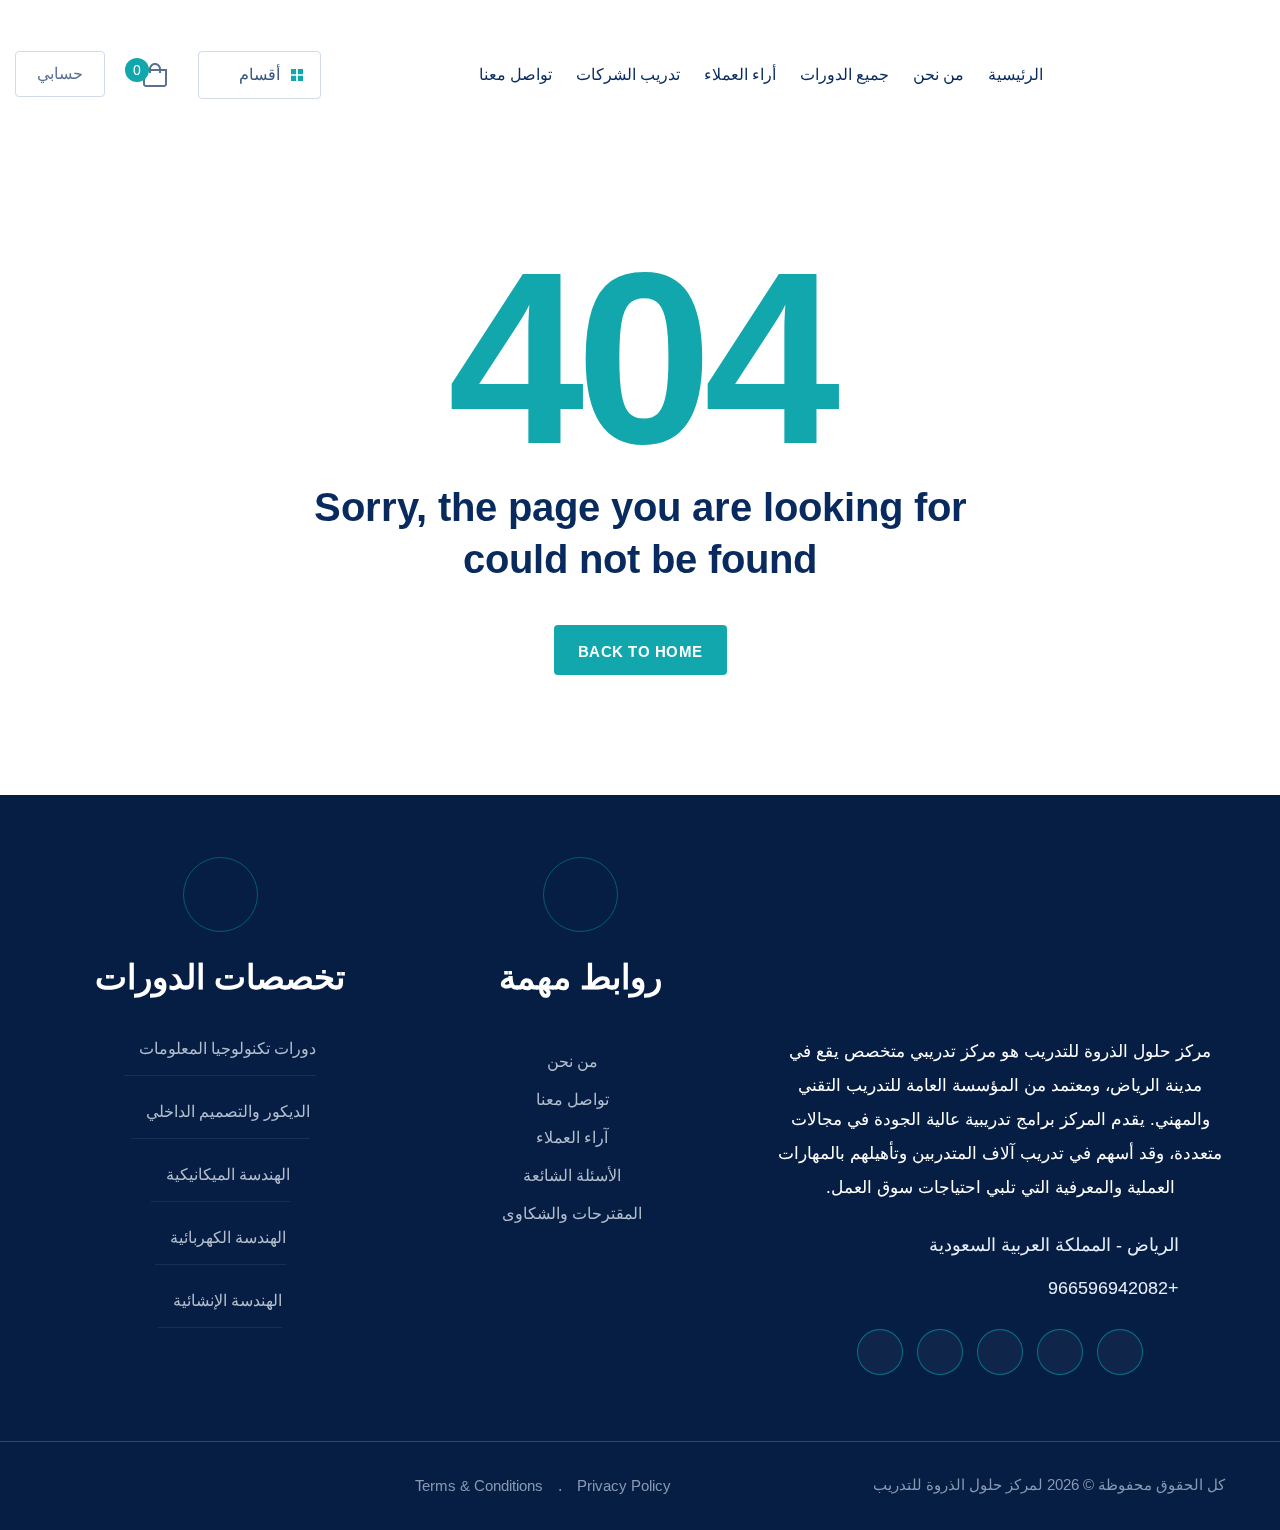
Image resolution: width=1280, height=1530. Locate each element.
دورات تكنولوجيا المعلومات (225, 1048)
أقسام (259, 74)
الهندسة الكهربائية (226, 1237)
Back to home (640, 651)
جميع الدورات (844, 74)
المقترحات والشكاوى (574, 1213)
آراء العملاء (574, 1137)
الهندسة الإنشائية (225, 1300)
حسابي (60, 73)
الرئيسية (1015, 74)
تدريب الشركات (628, 74)
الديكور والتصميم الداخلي (226, 1111)
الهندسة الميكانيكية (226, 1174)
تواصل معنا (515, 74)
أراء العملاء (740, 74)
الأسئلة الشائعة (574, 1175)
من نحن (938, 74)
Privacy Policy (624, 1485)
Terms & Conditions (479, 1485)
